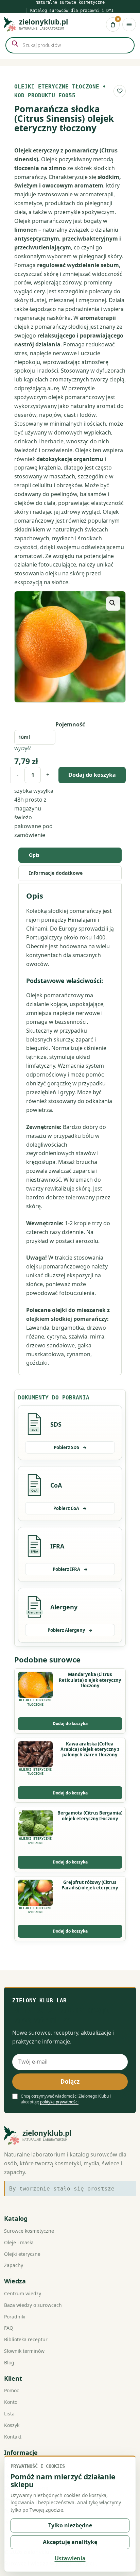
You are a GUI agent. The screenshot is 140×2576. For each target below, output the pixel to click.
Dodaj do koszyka (92, 775)
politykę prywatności (59, 2102)
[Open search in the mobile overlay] (70, 45)
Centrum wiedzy (23, 2293)
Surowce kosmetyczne (29, 2231)
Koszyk (12, 2425)
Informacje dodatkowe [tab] (56, 873)
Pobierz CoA (70, 1508)
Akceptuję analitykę (70, 2542)
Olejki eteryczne (22, 2254)
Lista (9, 2414)
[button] (113, 604)
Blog (9, 2362)
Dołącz (70, 2081)
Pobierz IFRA (70, 1569)
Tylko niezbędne (70, 2525)
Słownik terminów (24, 2351)
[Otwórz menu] (129, 24)
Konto (11, 2402)
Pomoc (12, 2390)
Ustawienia (70, 2558)
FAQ (9, 2328)
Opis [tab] (34, 855)
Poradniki (15, 2317)
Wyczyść (23, 749)
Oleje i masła (19, 2242)
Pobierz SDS (70, 1447)
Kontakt (13, 2437)
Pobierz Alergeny (70, 1630)
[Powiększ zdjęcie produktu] (70, 647)
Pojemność (70, 724)
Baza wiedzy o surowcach (33, 2305)
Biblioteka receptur (26, 2339)
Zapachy (14, 2265)
